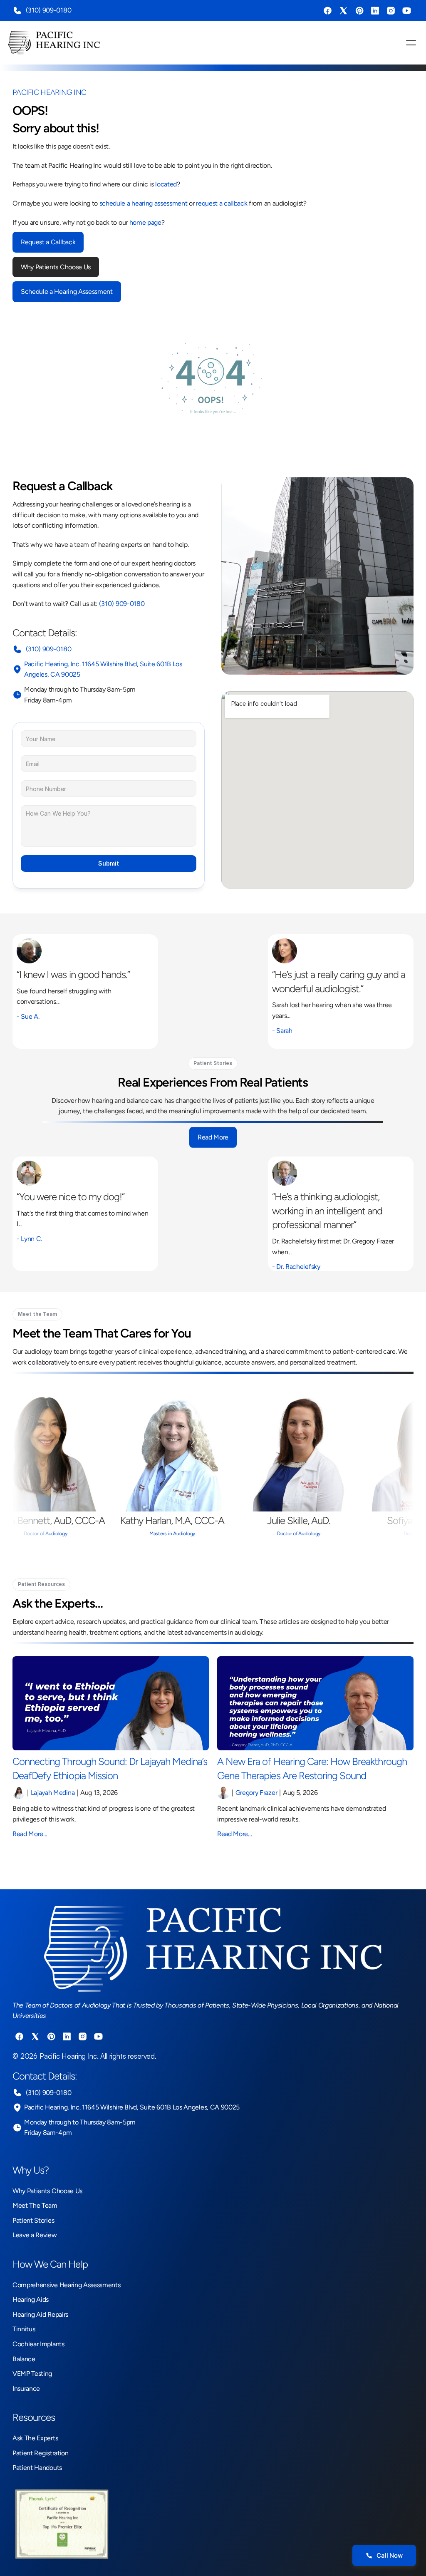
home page (145, 222)
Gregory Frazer (256, 1793)
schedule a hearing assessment (144, 203)
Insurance (26, 2389)
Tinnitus (24, 2329)
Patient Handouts (37, 2468)
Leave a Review (35, 2235)
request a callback (222, 203)
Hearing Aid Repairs (40, 2314)
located (166, 184)
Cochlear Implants (38, 2344)
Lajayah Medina (53, 1793)
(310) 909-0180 (48, 10)
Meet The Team (35, 2205)
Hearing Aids (31, 2299)
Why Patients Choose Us (47, 2191)
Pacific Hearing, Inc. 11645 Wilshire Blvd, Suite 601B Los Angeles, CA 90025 (132, 2107)
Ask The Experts (35, 2438)
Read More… (30, 1834)
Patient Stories (33, 2220)
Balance (24, 2359)
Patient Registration (41, 2453)
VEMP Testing (32, 2374)
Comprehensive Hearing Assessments (66, 2285)
